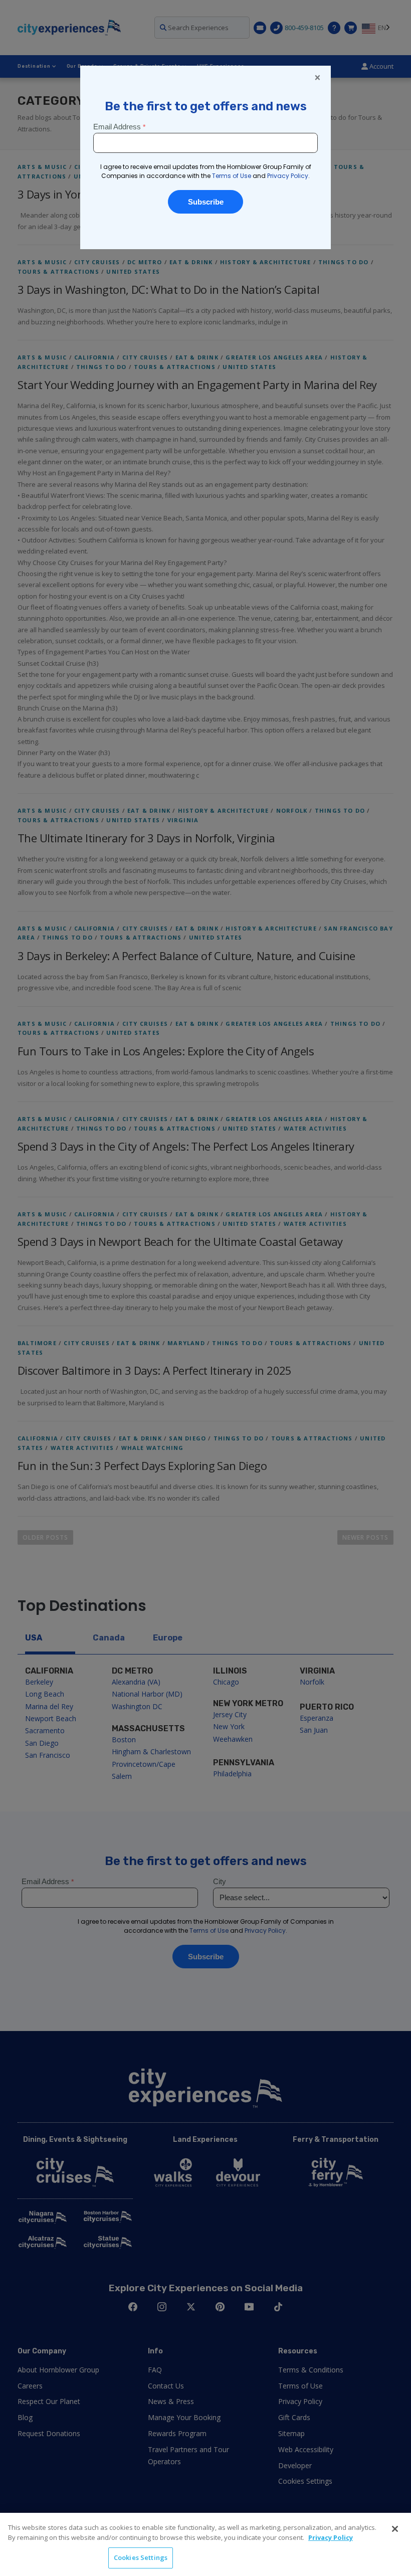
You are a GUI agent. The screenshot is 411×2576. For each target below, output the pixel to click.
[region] (205, 2544)
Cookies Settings (141, 2557)
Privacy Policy (331, 2537)
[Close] (395, 2529)
